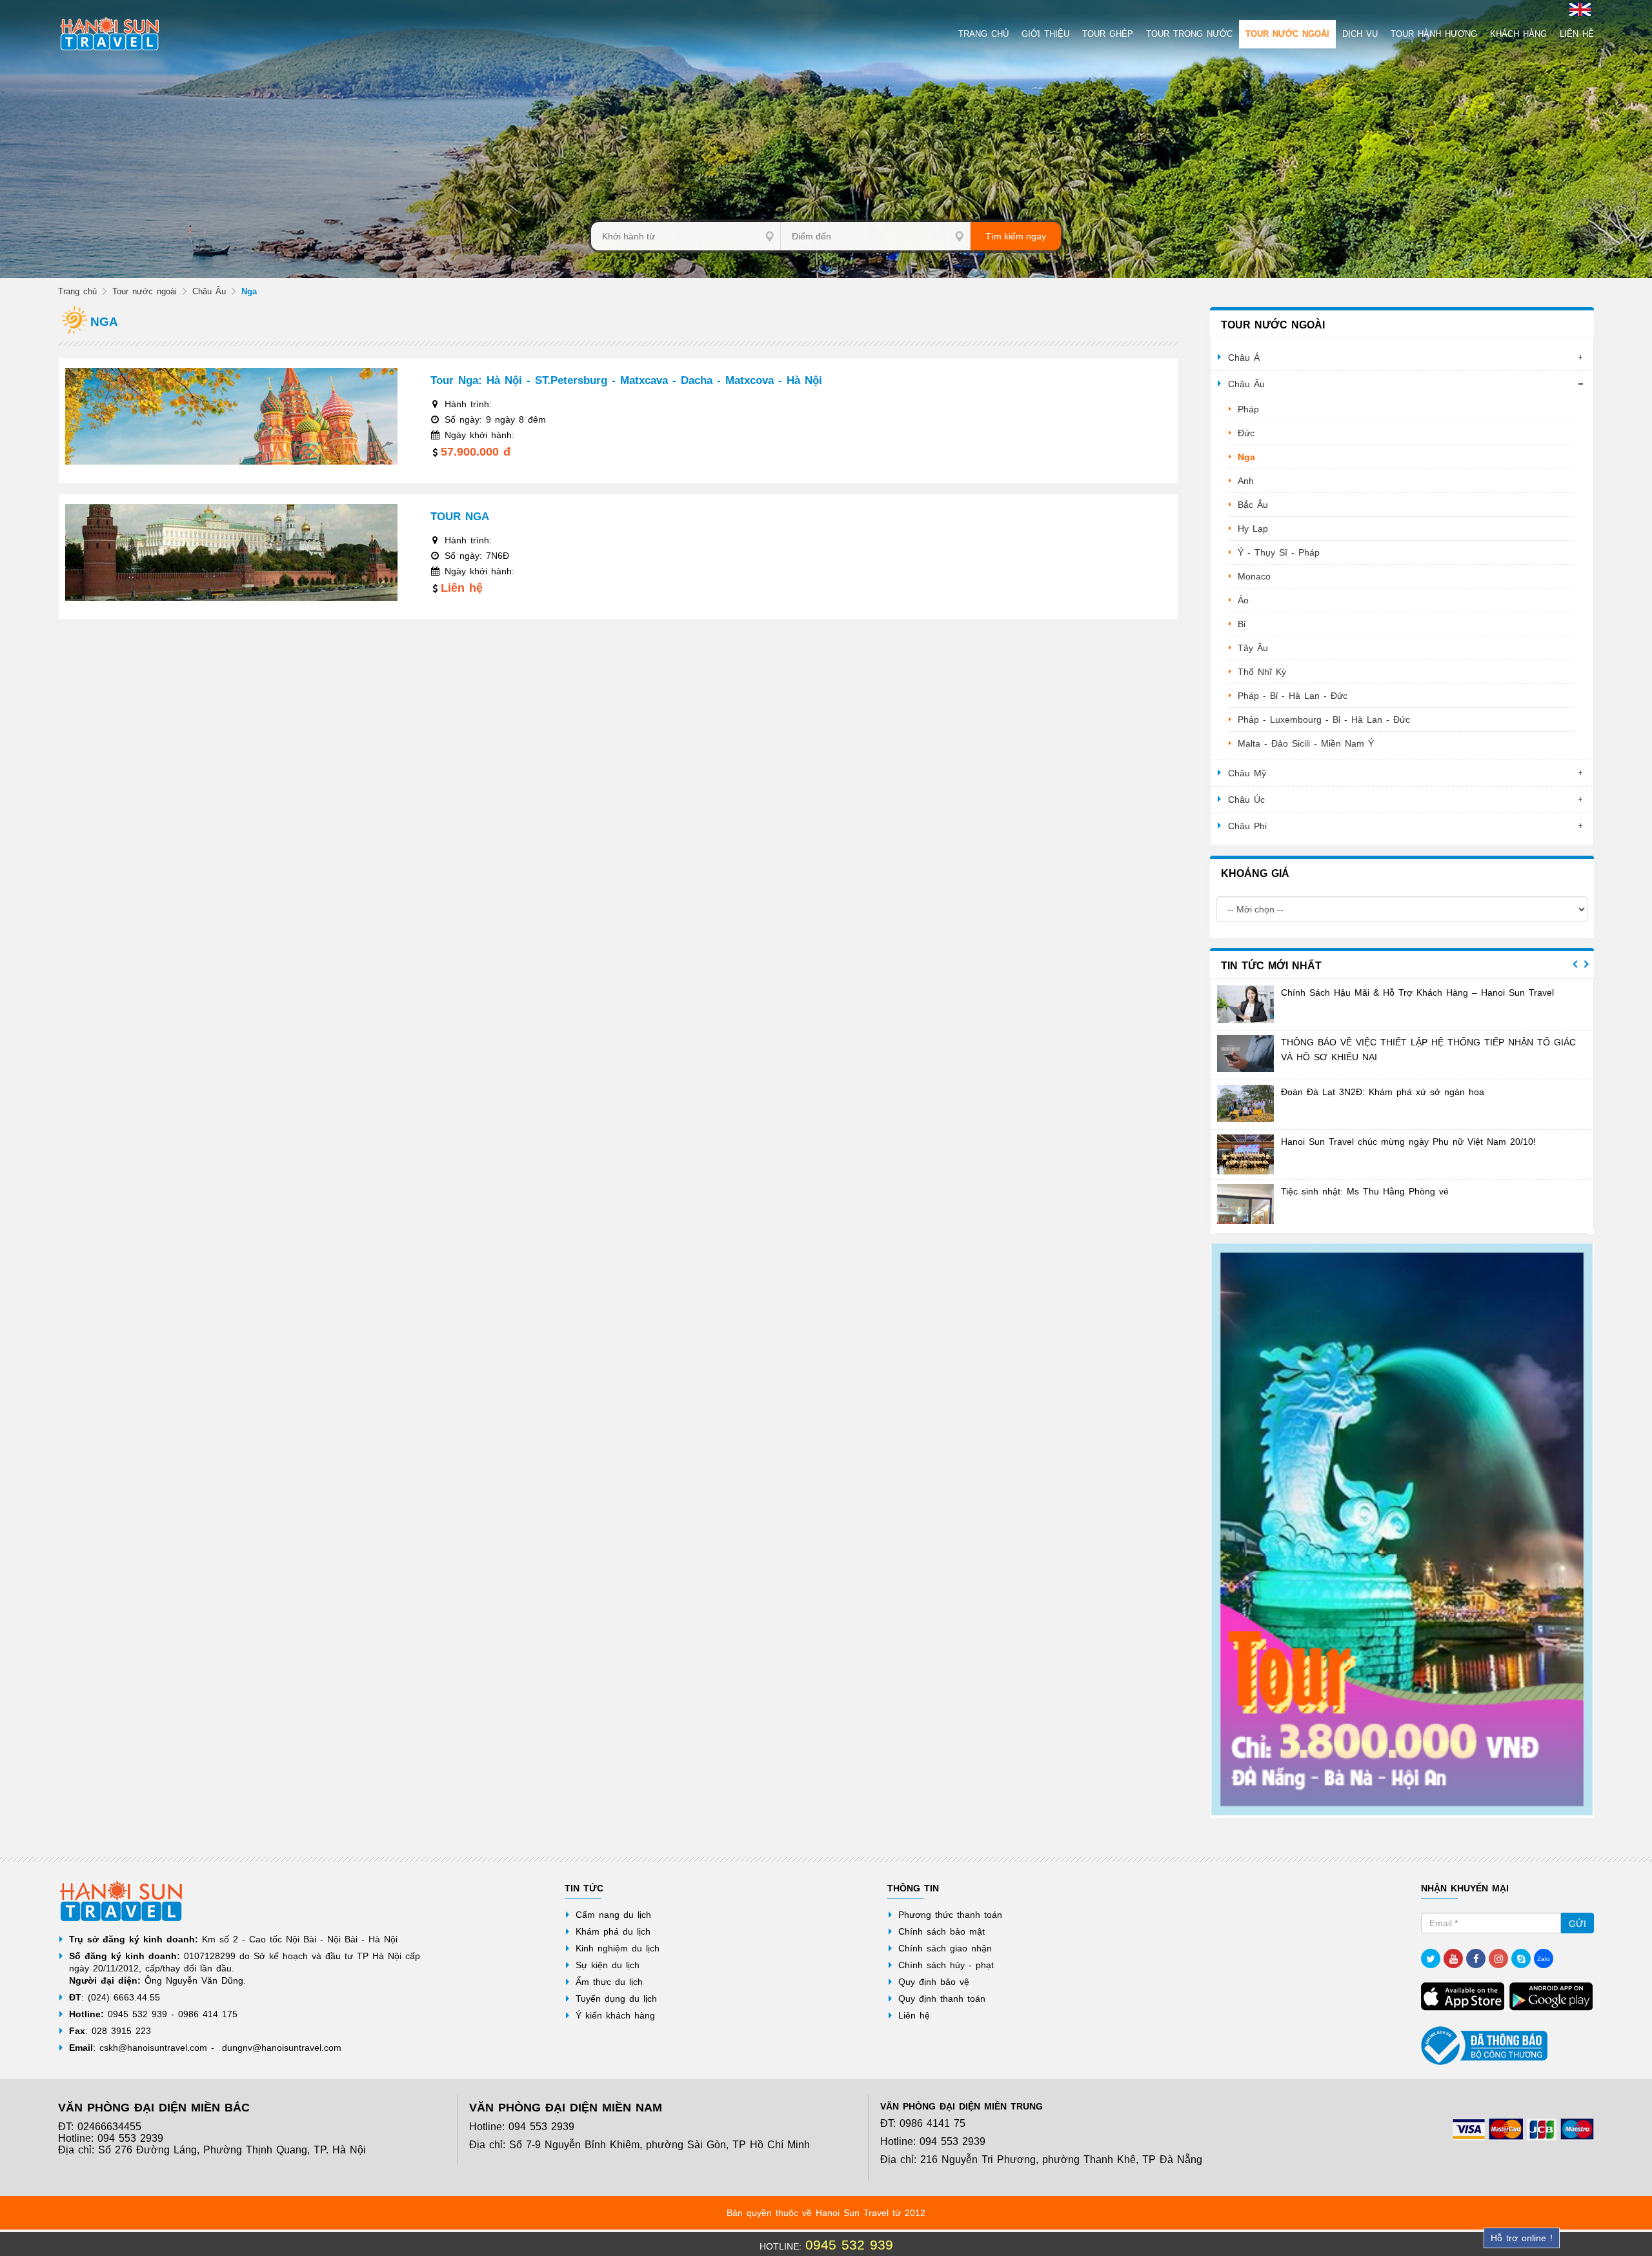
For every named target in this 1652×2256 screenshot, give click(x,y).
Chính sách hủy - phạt (946, 1965)
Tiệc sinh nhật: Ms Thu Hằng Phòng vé (1365, 1191)
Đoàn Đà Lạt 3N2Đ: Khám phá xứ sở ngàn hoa (1383, 1092)
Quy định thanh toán (942, 1999)
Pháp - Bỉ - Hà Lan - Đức (1293, 696)
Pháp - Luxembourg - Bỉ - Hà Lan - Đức (1324, 720)
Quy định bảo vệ (934, 1982)
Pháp (1248, 409)
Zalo (1544, 1959)
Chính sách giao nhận (945, 1948)
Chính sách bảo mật (942, 1931)
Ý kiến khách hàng (615, 2015)
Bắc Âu (1253, 505)
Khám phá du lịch (613, 1931)
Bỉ (1242, 624)
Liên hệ (914, 2015)
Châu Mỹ (1247, 773)
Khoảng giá (1255, 873)
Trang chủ (77, 291)
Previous (1575, 964)
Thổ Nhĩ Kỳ (1262, 672)
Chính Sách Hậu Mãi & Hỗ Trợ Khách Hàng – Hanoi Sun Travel (1417, 992)
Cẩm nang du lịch (613, 1915)
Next (1586, 964)
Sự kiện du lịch (608, 1965)
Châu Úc (1246, 800)
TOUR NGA (460, 517)
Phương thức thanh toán (950, 1915)
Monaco (1254, 576)
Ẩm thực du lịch (609, 1982)
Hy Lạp (1253, 529)
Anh (1246, 481)
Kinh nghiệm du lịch (618, 1948)
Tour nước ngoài (145, 291)
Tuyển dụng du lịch (616, 1999)
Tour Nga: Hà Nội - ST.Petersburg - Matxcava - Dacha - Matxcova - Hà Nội (626, 380)
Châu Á (1244, 358)
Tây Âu (1253, 648)
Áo (1243, 600)
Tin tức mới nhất (1271, 966)
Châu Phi (1247, 826)
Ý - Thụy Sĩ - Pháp (1279, 552)
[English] (1578, 9)
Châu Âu (209, 291)
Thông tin (913, 1888)
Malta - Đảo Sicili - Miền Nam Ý (1306, 743)
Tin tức (584, 1888)
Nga (1246, 457)
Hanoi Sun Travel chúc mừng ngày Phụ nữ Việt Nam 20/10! (1408, 1142)
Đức (1246, 433)
